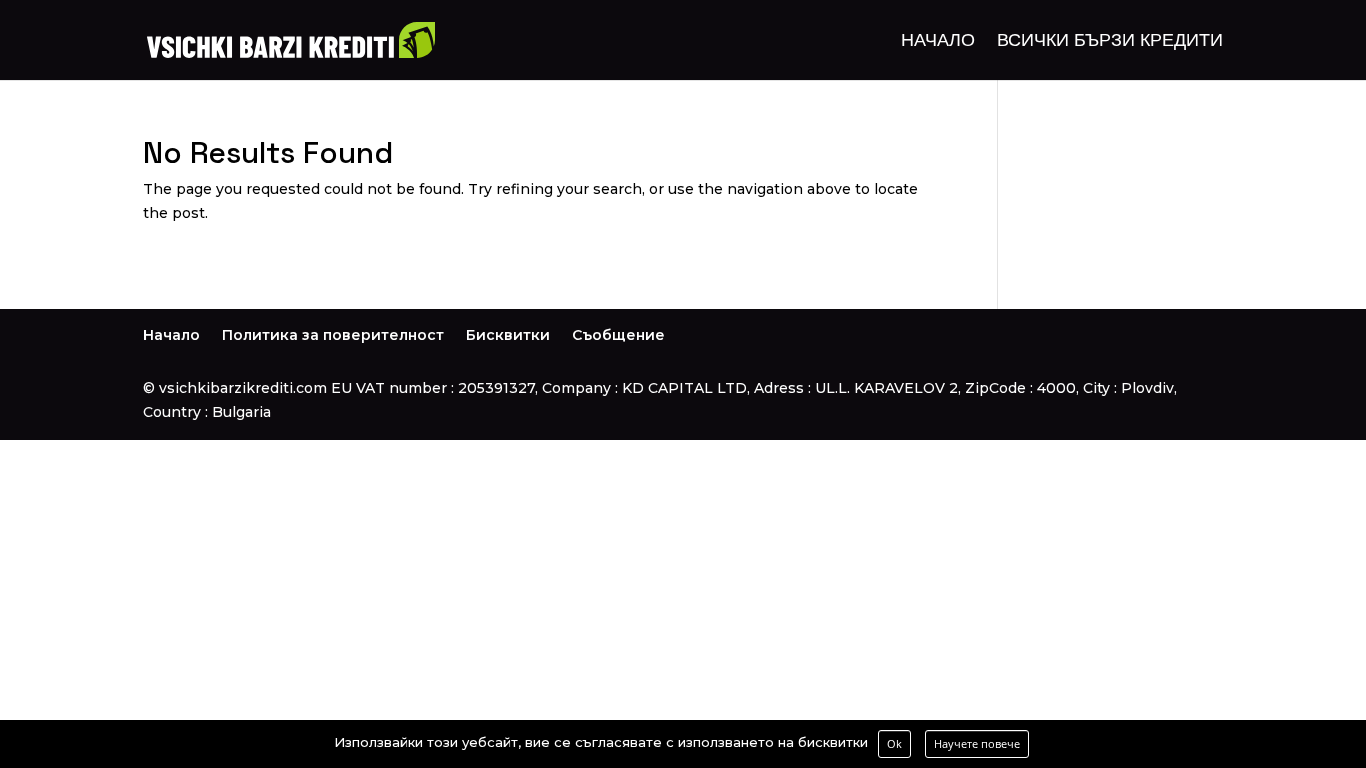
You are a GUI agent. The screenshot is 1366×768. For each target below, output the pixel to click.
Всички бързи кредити (1110, 42)
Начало (938, 42)
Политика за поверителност (333, 335)
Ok (894, 743)
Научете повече (977, 743)
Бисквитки (508, 335)
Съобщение (618, 335)
